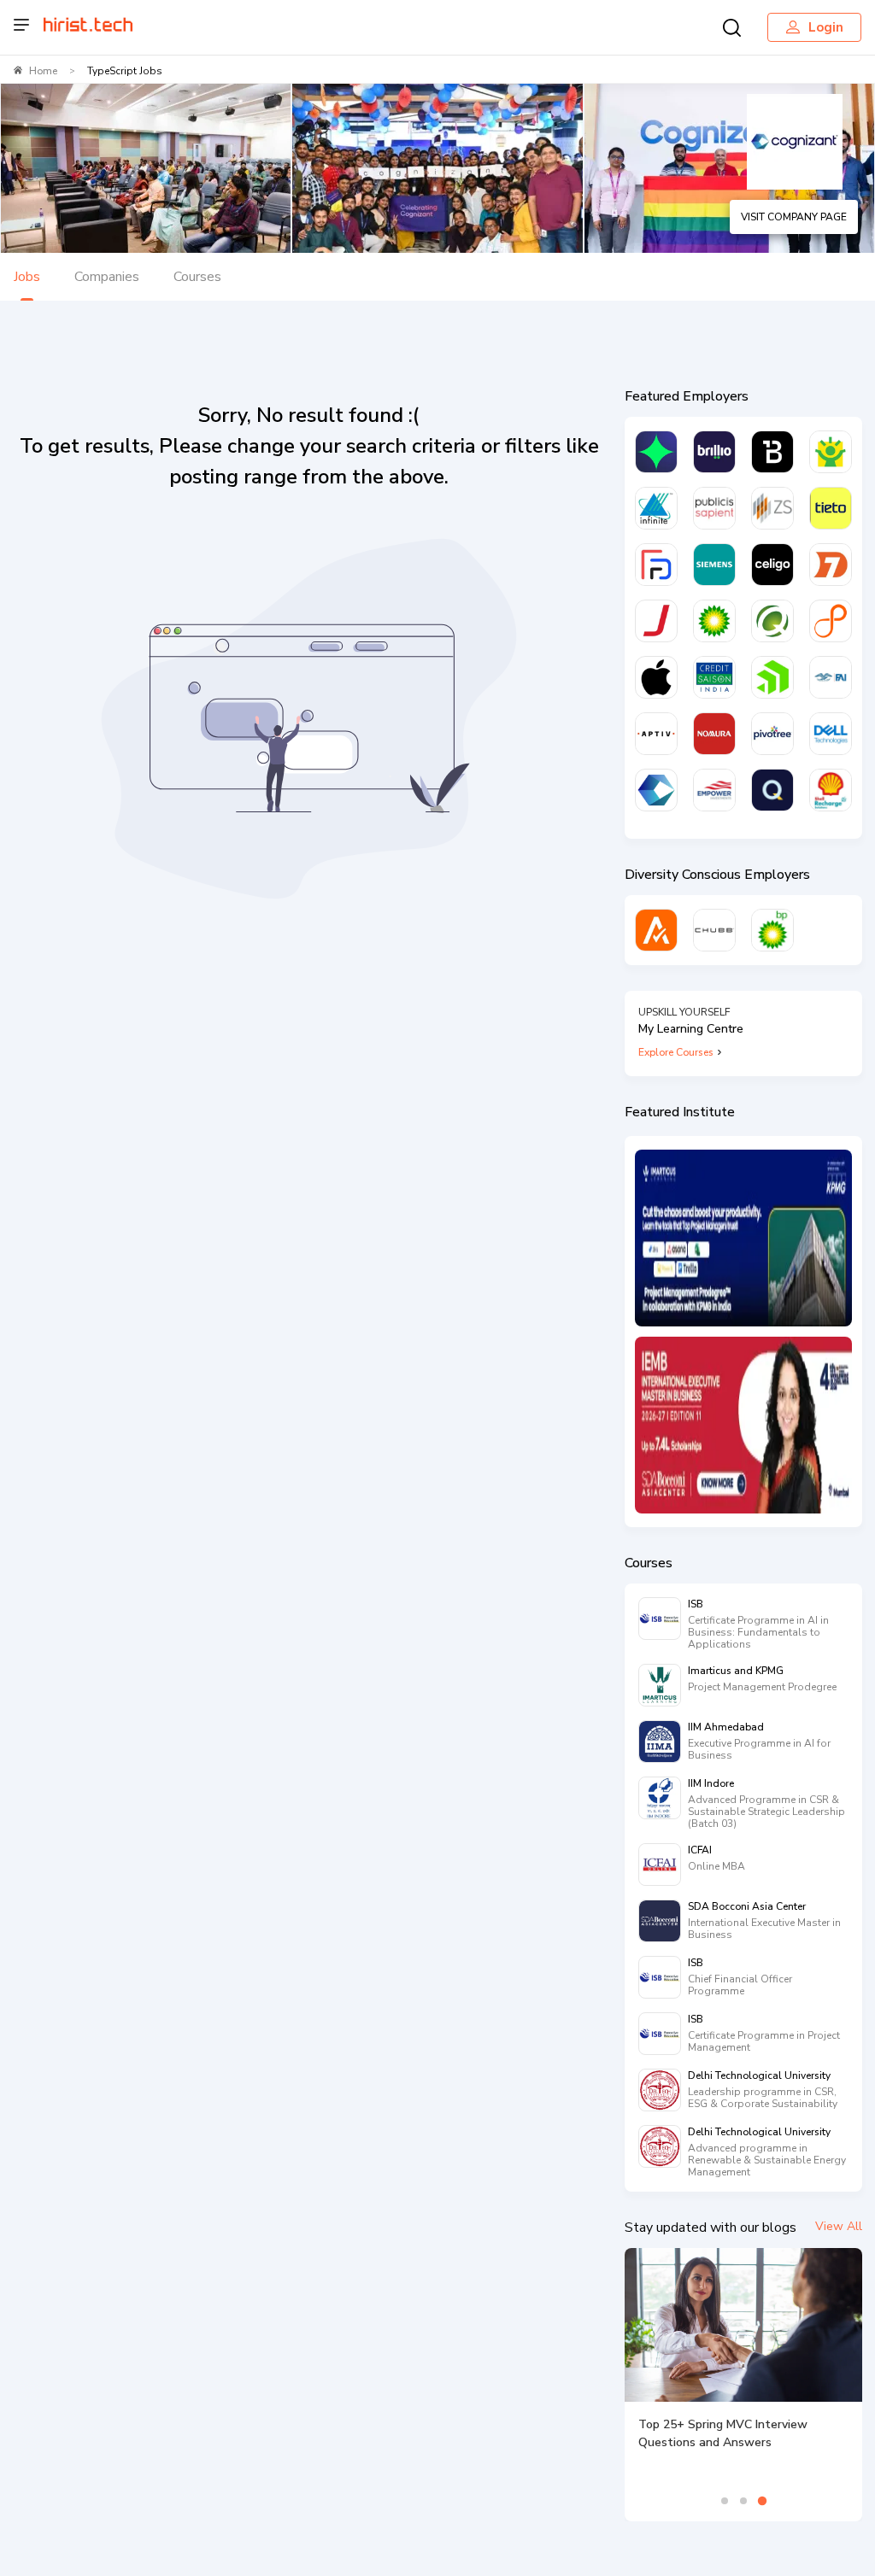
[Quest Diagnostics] (772, 621)
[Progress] (772, 677)
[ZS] (772, 508)
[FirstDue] (656, 565)
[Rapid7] (831, 565)
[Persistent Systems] (831, 621)
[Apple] (656, 677)
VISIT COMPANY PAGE (794, 217)
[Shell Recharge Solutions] (831, 790)
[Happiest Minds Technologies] (831, 452)
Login (826, 27)
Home (43, 71)
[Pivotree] (772, 734)
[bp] (714, 621)
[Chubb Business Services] (714, 930)
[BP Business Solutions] (772, 930)
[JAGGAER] (656, 621)
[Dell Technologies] (831, 734)
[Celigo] (772, 565)
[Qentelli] (772, 790)
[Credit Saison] (714, 677)
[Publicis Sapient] (714, 508)
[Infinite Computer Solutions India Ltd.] (656, 508)
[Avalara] (656, 930)
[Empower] (714, 790)
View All (839, 2226)
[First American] (831, 677)
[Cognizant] (656, 790)
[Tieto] (831, 508)
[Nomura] (714, 734)
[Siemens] (714, 565)
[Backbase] (772, 452)
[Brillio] (714, 452)
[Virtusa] (656, 452)
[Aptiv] (656, 734)
